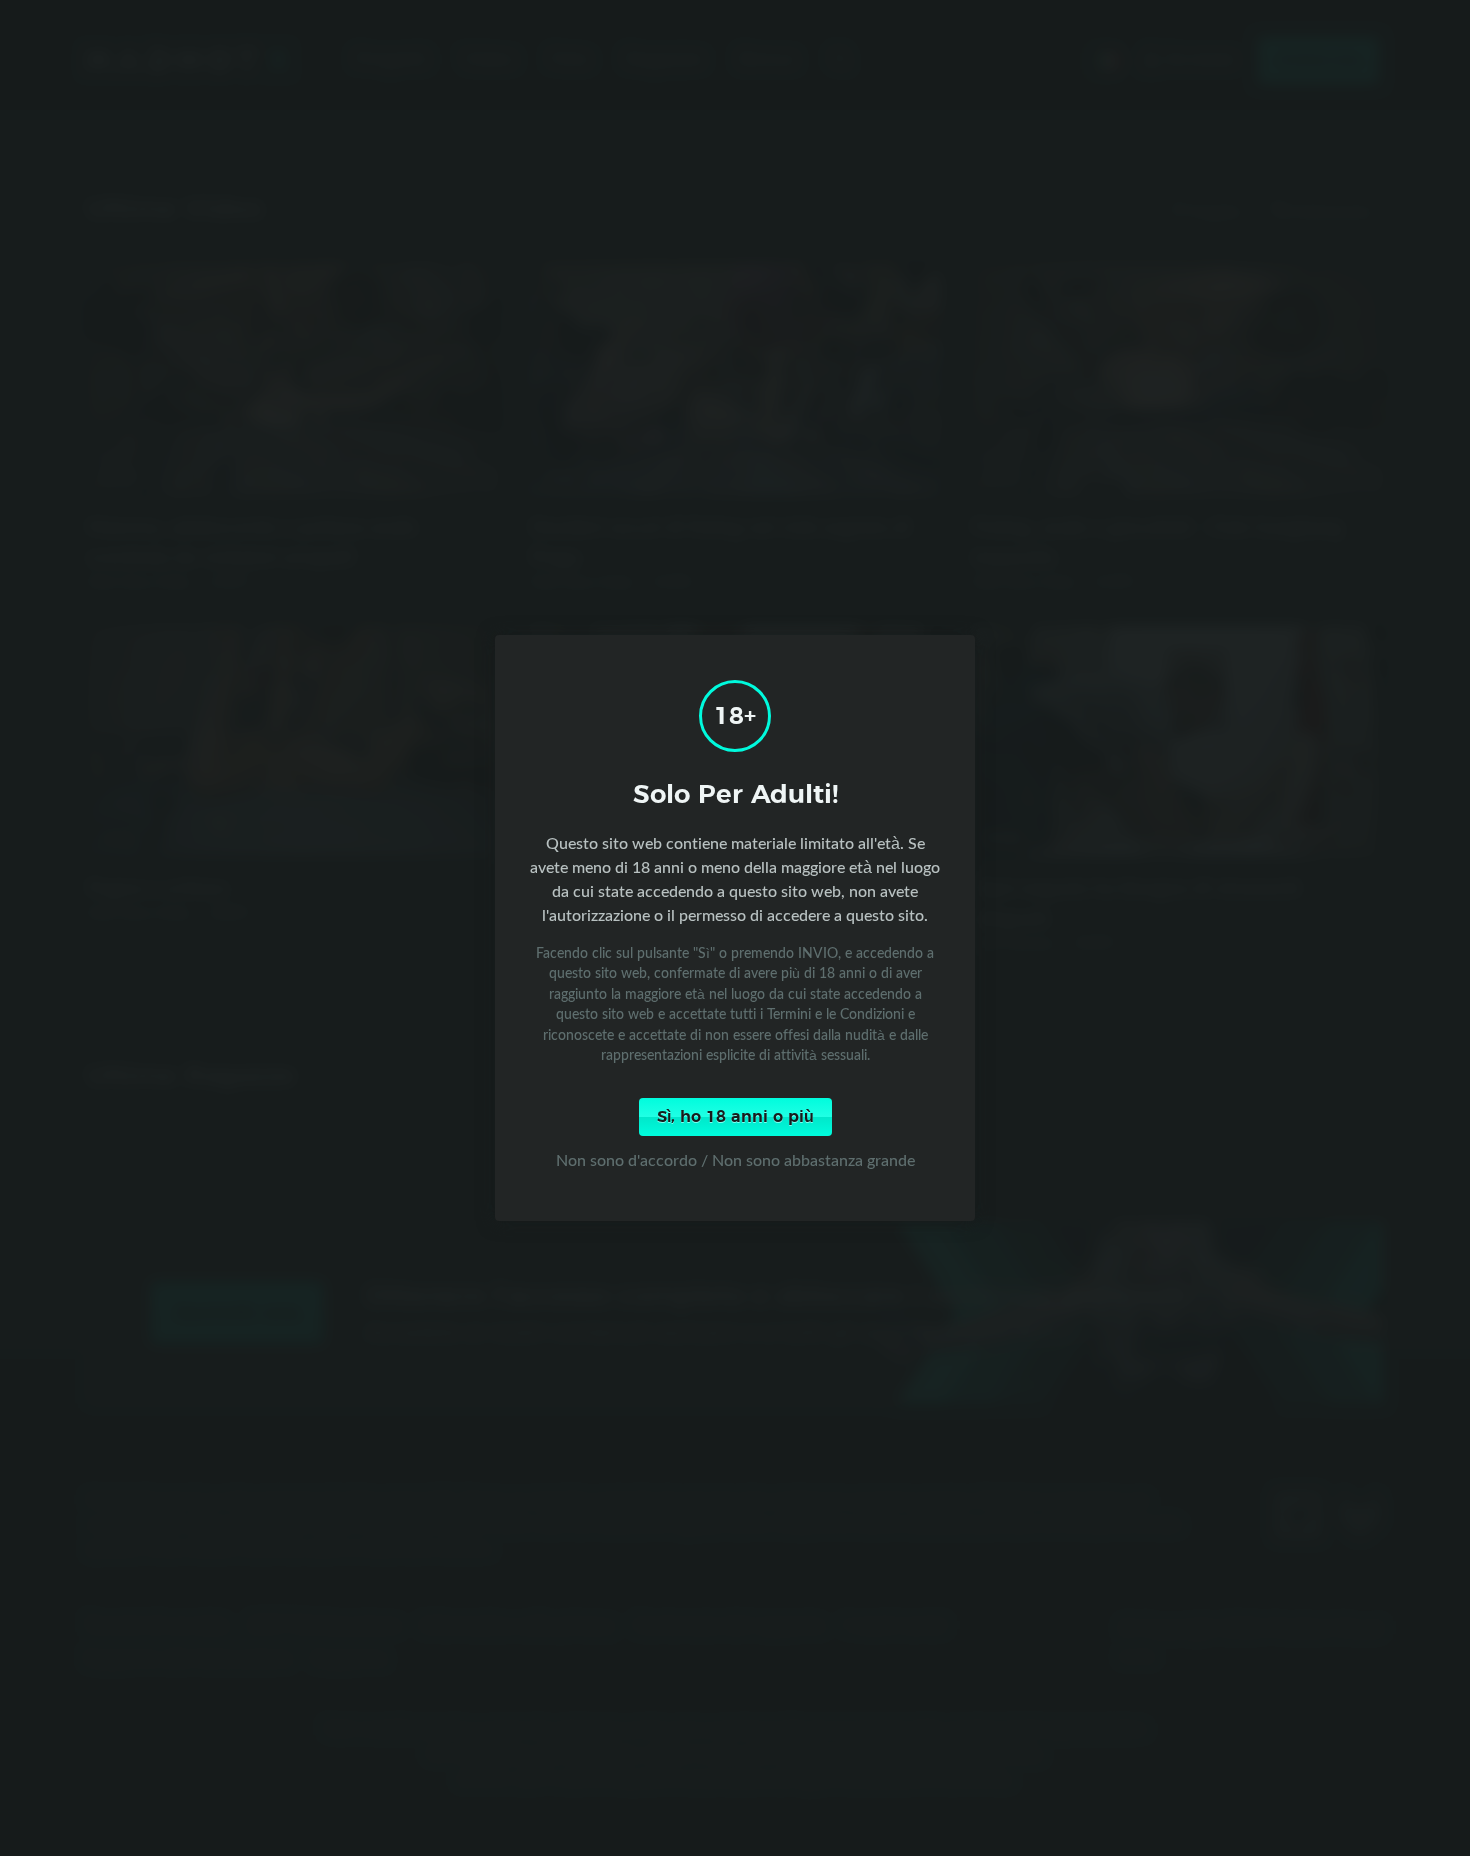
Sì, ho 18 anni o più (735, 1117)
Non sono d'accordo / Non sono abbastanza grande (735, 1160)
